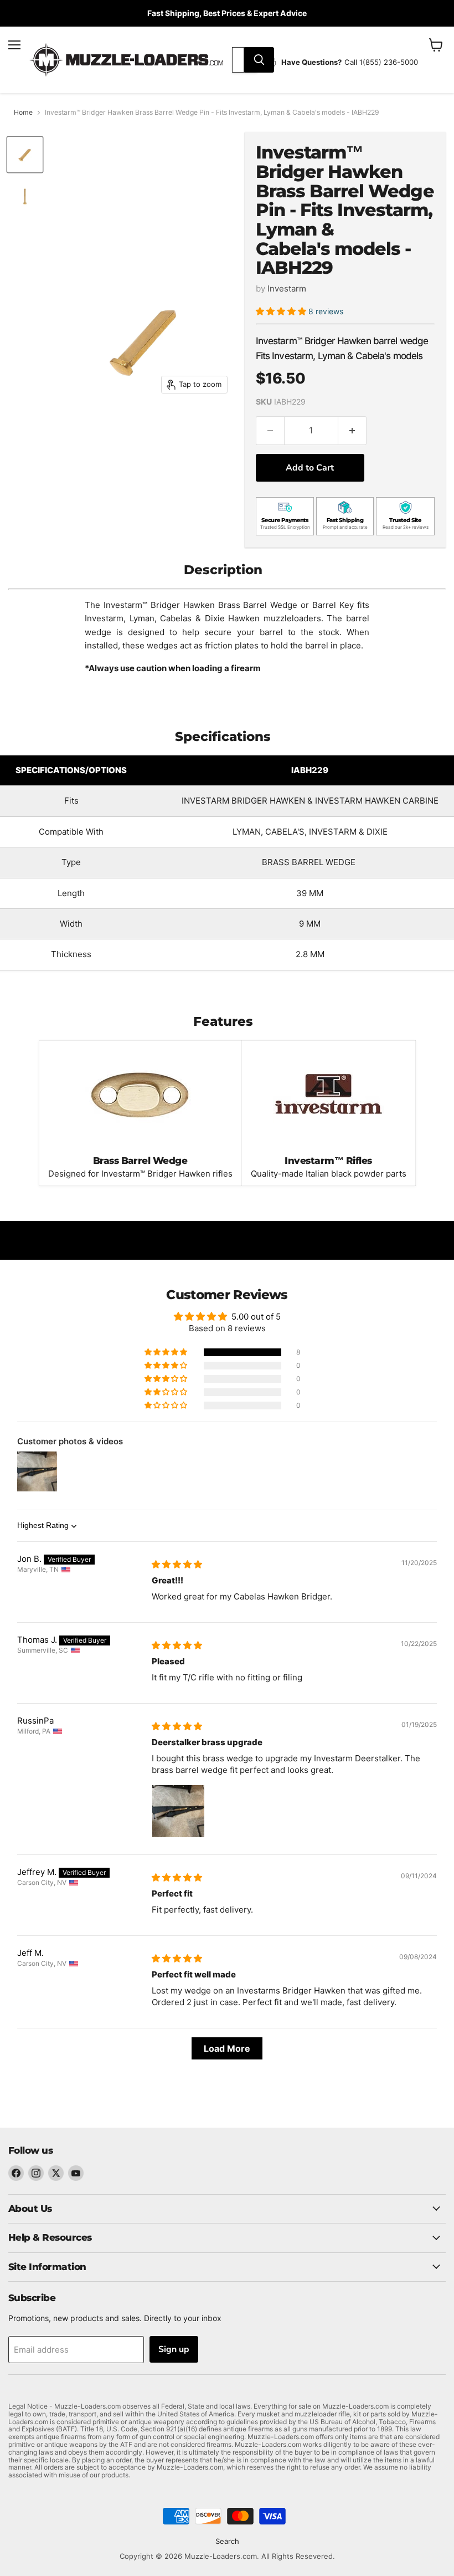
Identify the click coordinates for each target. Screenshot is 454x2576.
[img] (177, 1564)
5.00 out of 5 (256, 1317)
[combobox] (238, 60)
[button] (282, 311)
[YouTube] (76, 2173)
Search (227, 2541)
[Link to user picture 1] (178, 1811)
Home (23, 113)
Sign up (174, 2349)
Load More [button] (227, 2048)
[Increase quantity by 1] (352, 431)
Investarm (287, 288)
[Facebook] (16, 2173)
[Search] (259, 60)
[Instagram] (36, 2173)
